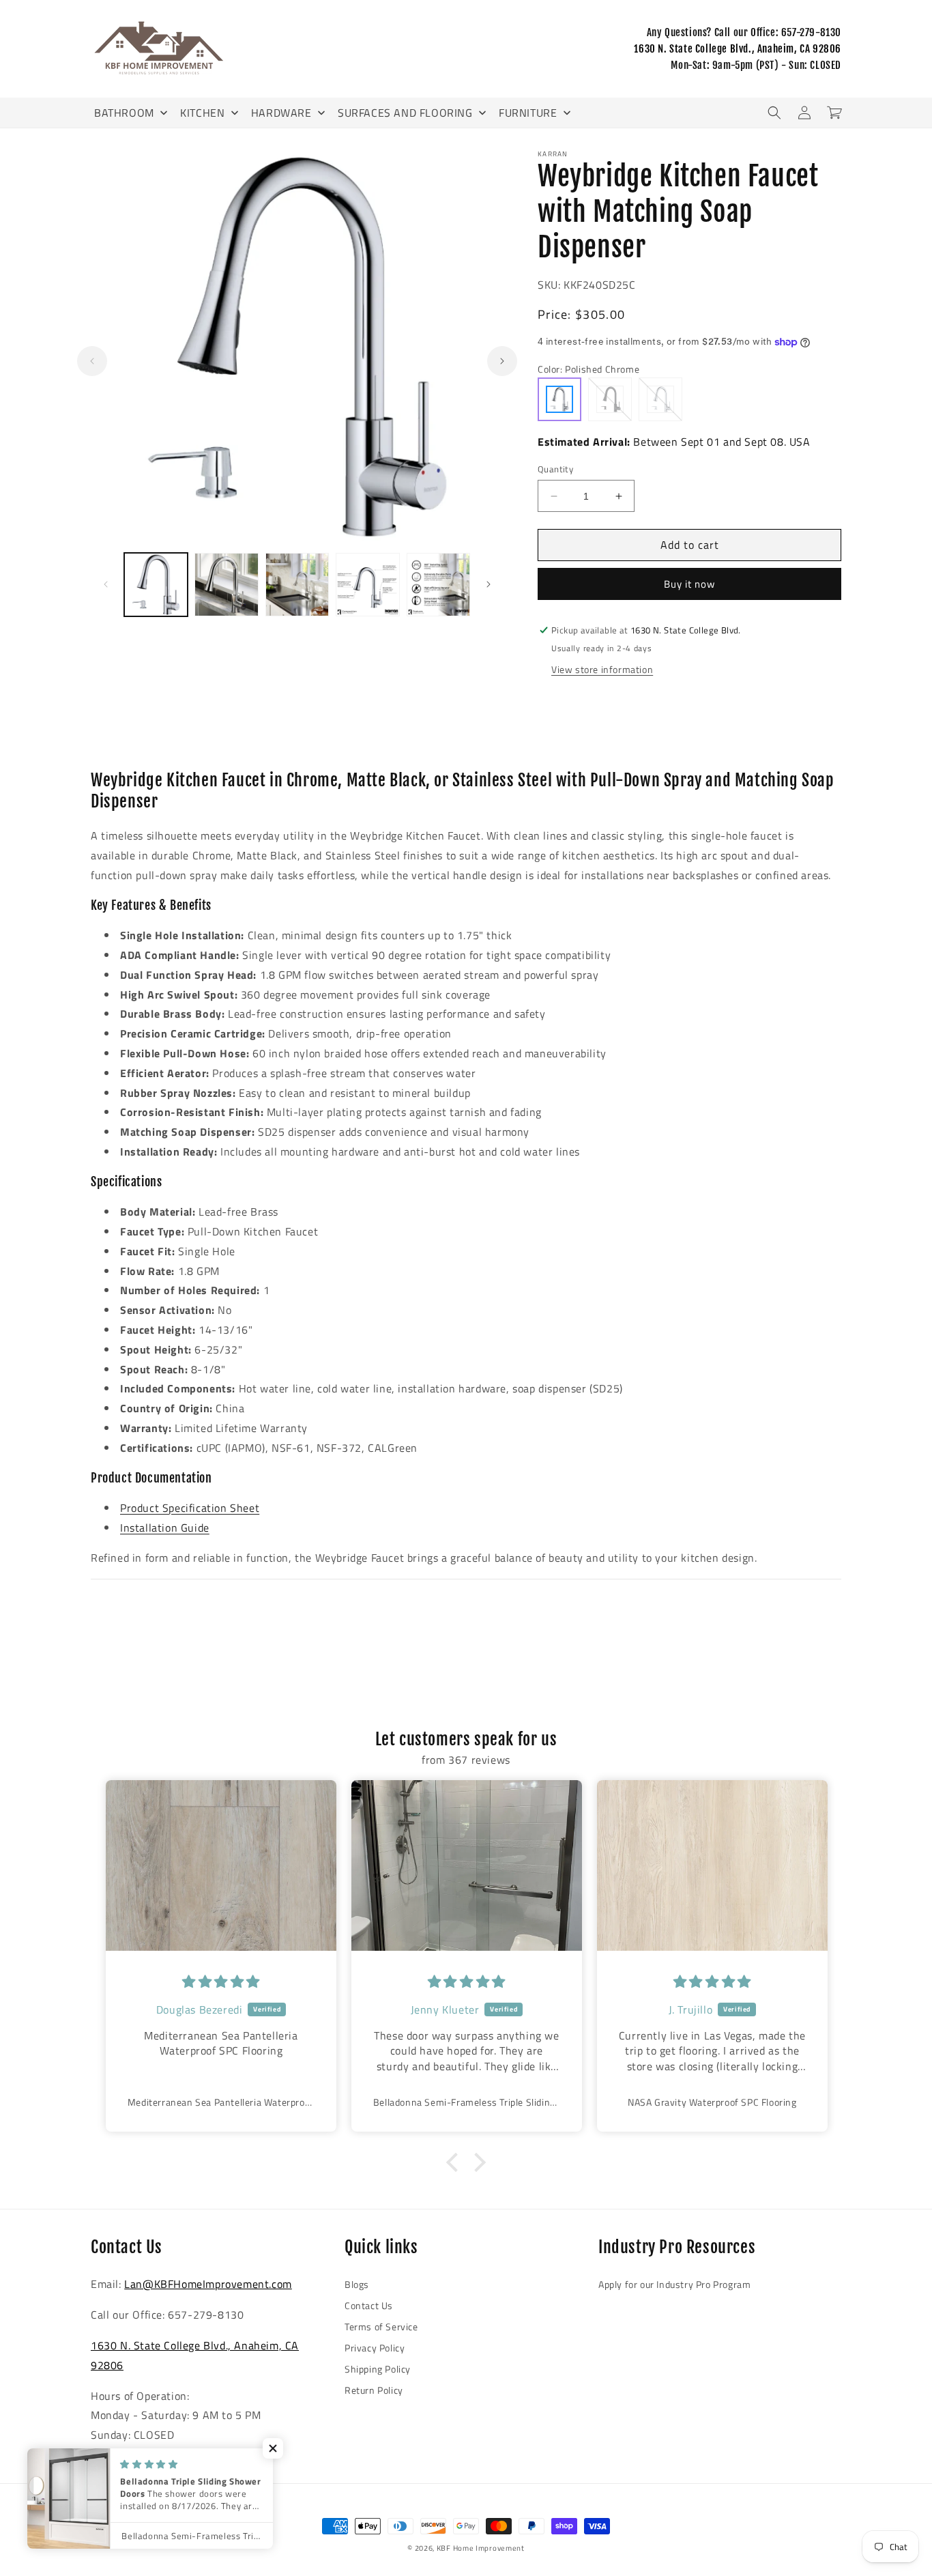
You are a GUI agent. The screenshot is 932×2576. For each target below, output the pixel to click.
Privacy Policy (375, 2348)
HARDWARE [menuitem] (281, 113)
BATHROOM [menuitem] (124, 113)
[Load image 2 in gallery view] (226, 585)
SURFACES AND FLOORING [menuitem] (405, 113)
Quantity (555, 469)
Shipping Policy (378, 2369)
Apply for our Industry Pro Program (674, 2284)
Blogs (357, 2284)
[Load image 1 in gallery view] (156, 585)
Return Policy (374, 2390)
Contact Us (369, 2305)
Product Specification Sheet (190, 1508)
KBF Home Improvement (481, 2548)
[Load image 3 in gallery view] (297, 585)
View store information (602, 669)
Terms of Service (381, 2327)
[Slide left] (92, 361)
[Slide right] (502, 361)
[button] (774, 113)
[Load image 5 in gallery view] (438, 585)
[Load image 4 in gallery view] (367, 585)
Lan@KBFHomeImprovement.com (208, 2284)
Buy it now (689, 584)
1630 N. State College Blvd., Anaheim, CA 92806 (738, 49)
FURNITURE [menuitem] (528, 113)
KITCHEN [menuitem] (202, 113)
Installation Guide (165, 1528)
